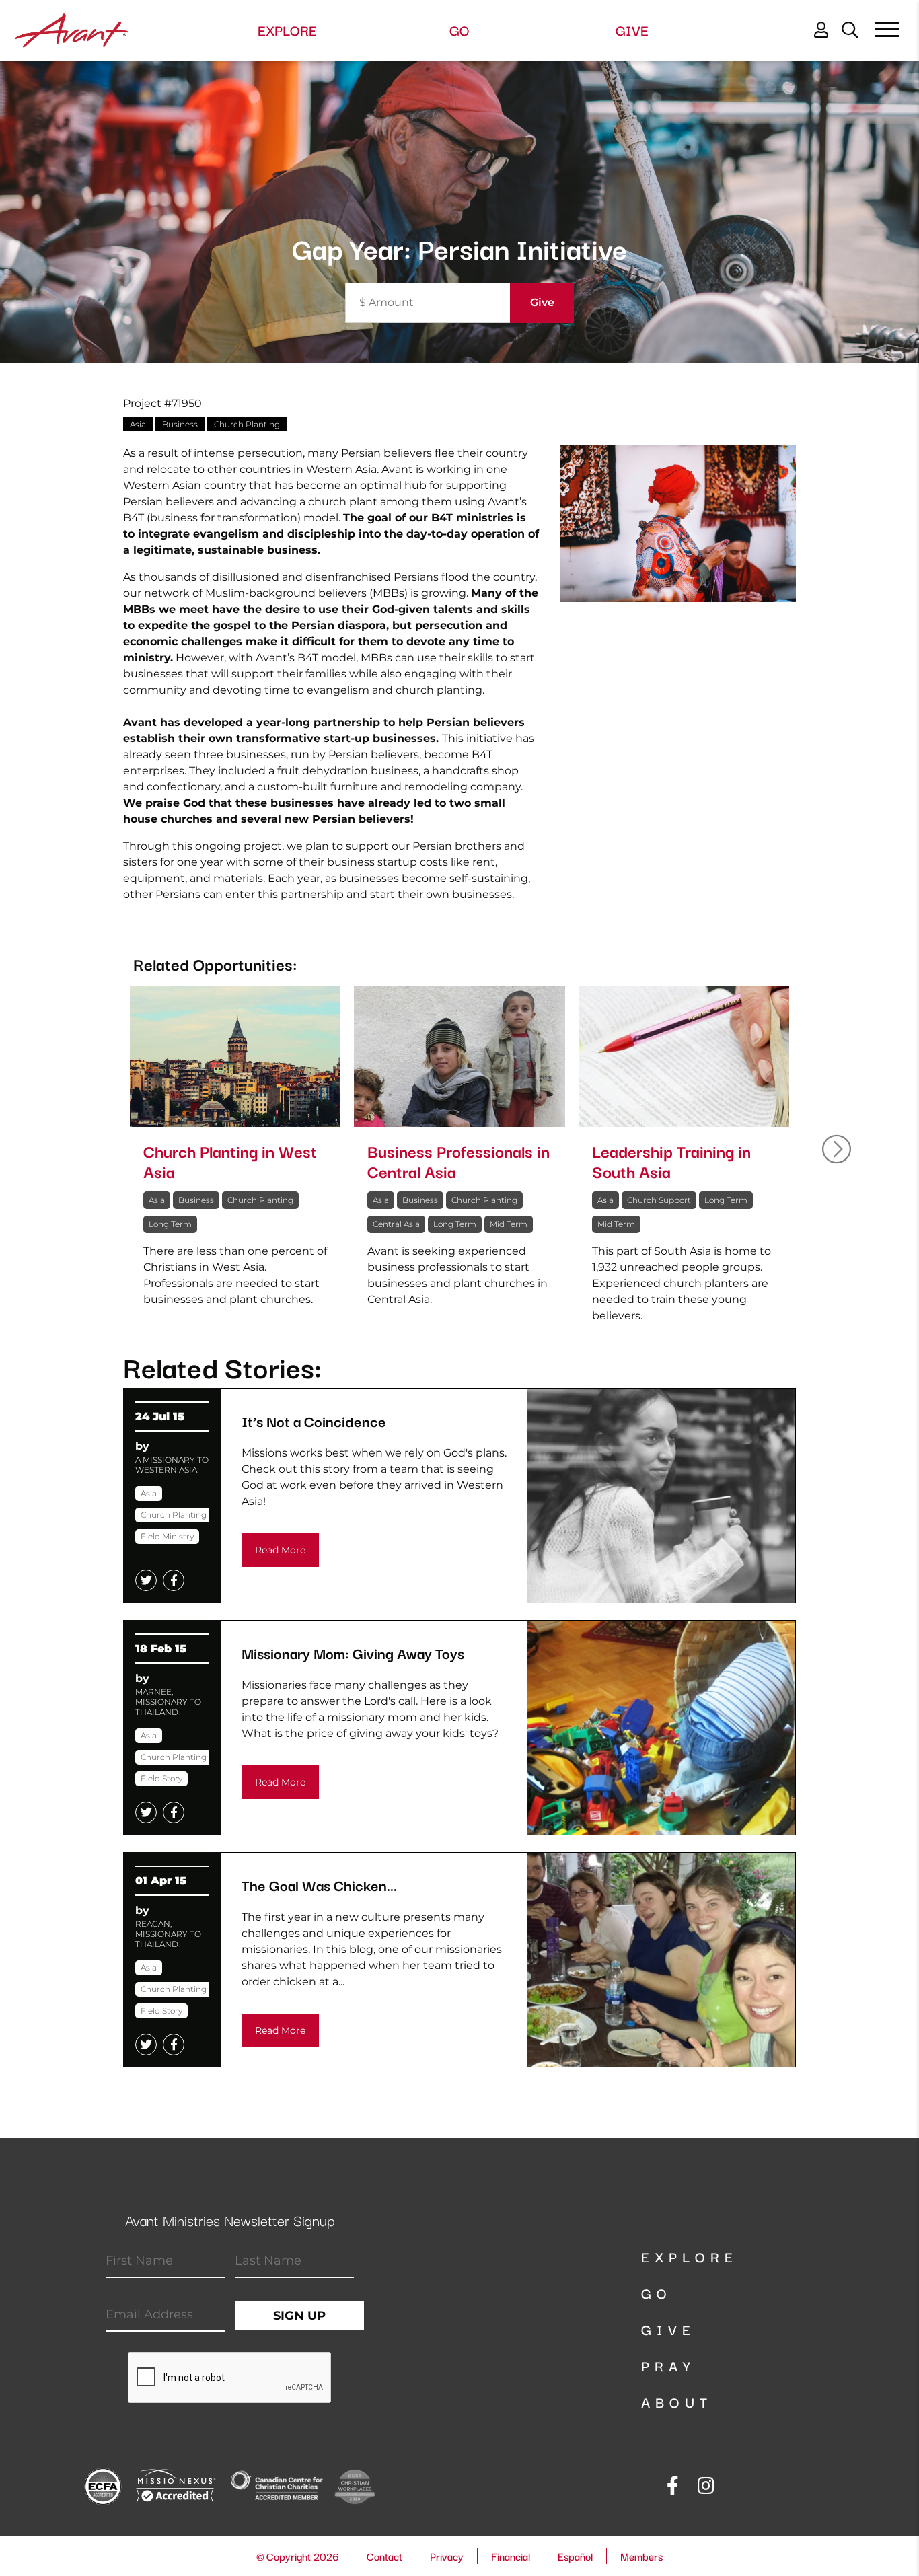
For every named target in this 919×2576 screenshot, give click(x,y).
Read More (280, 1550)
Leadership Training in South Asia (671, 1161)
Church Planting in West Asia (230, 1161)
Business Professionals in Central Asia (458, 1161)
